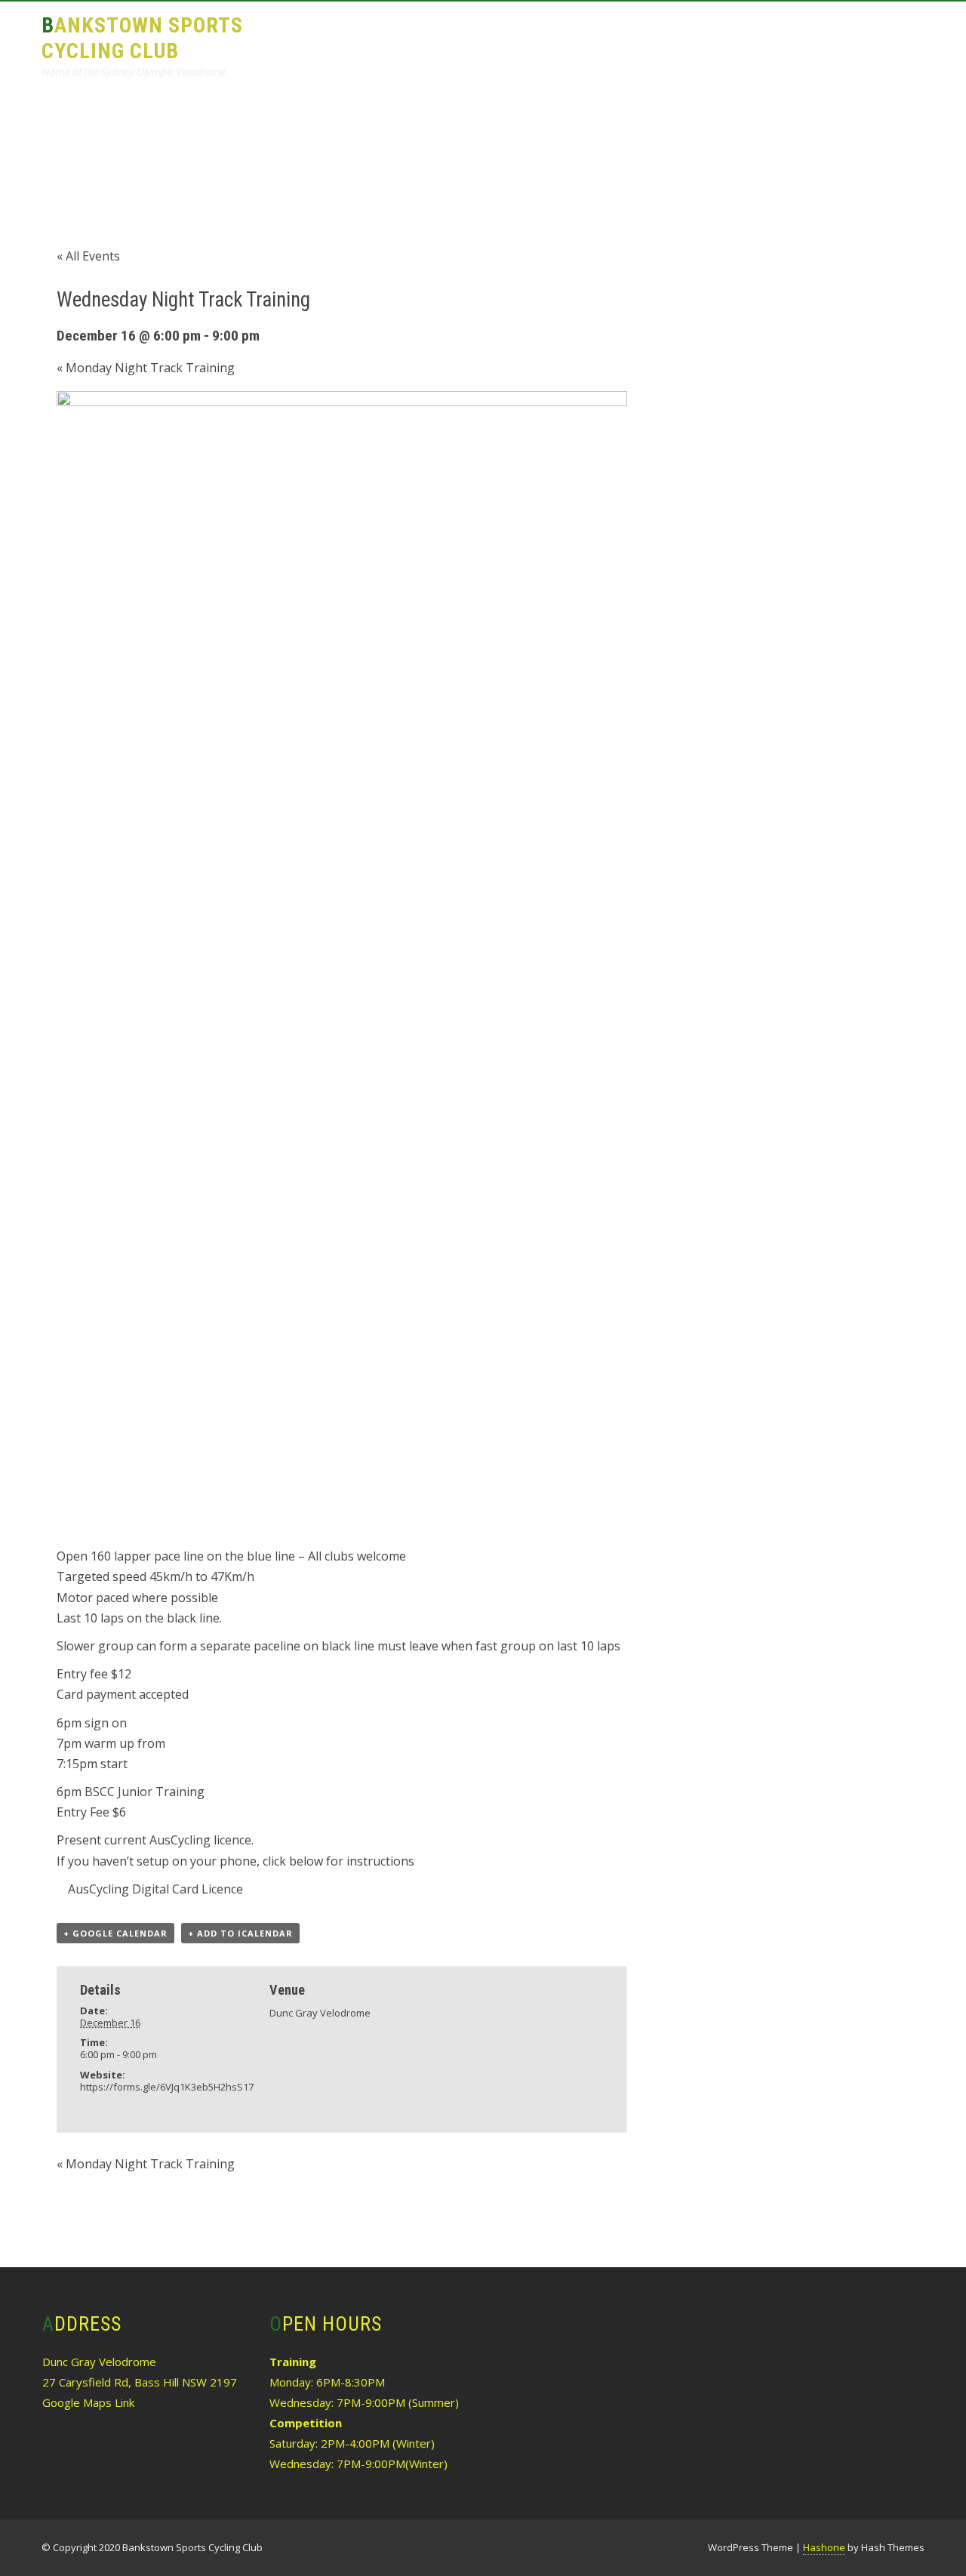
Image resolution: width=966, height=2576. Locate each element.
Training (490, 35)
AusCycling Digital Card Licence (155, 1889)
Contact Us (875, 35)
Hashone (824, 2547)
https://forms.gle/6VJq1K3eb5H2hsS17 (167, 2087)
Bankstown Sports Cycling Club (142, 38)
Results (568, 35)
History (728, 35)
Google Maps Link (88, 2402)
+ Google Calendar (115, 1933)
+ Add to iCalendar (240, 1933)
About (415, 35)
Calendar (648, 35)
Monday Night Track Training (146, 368)
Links (796, 35)
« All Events (88, 256)
